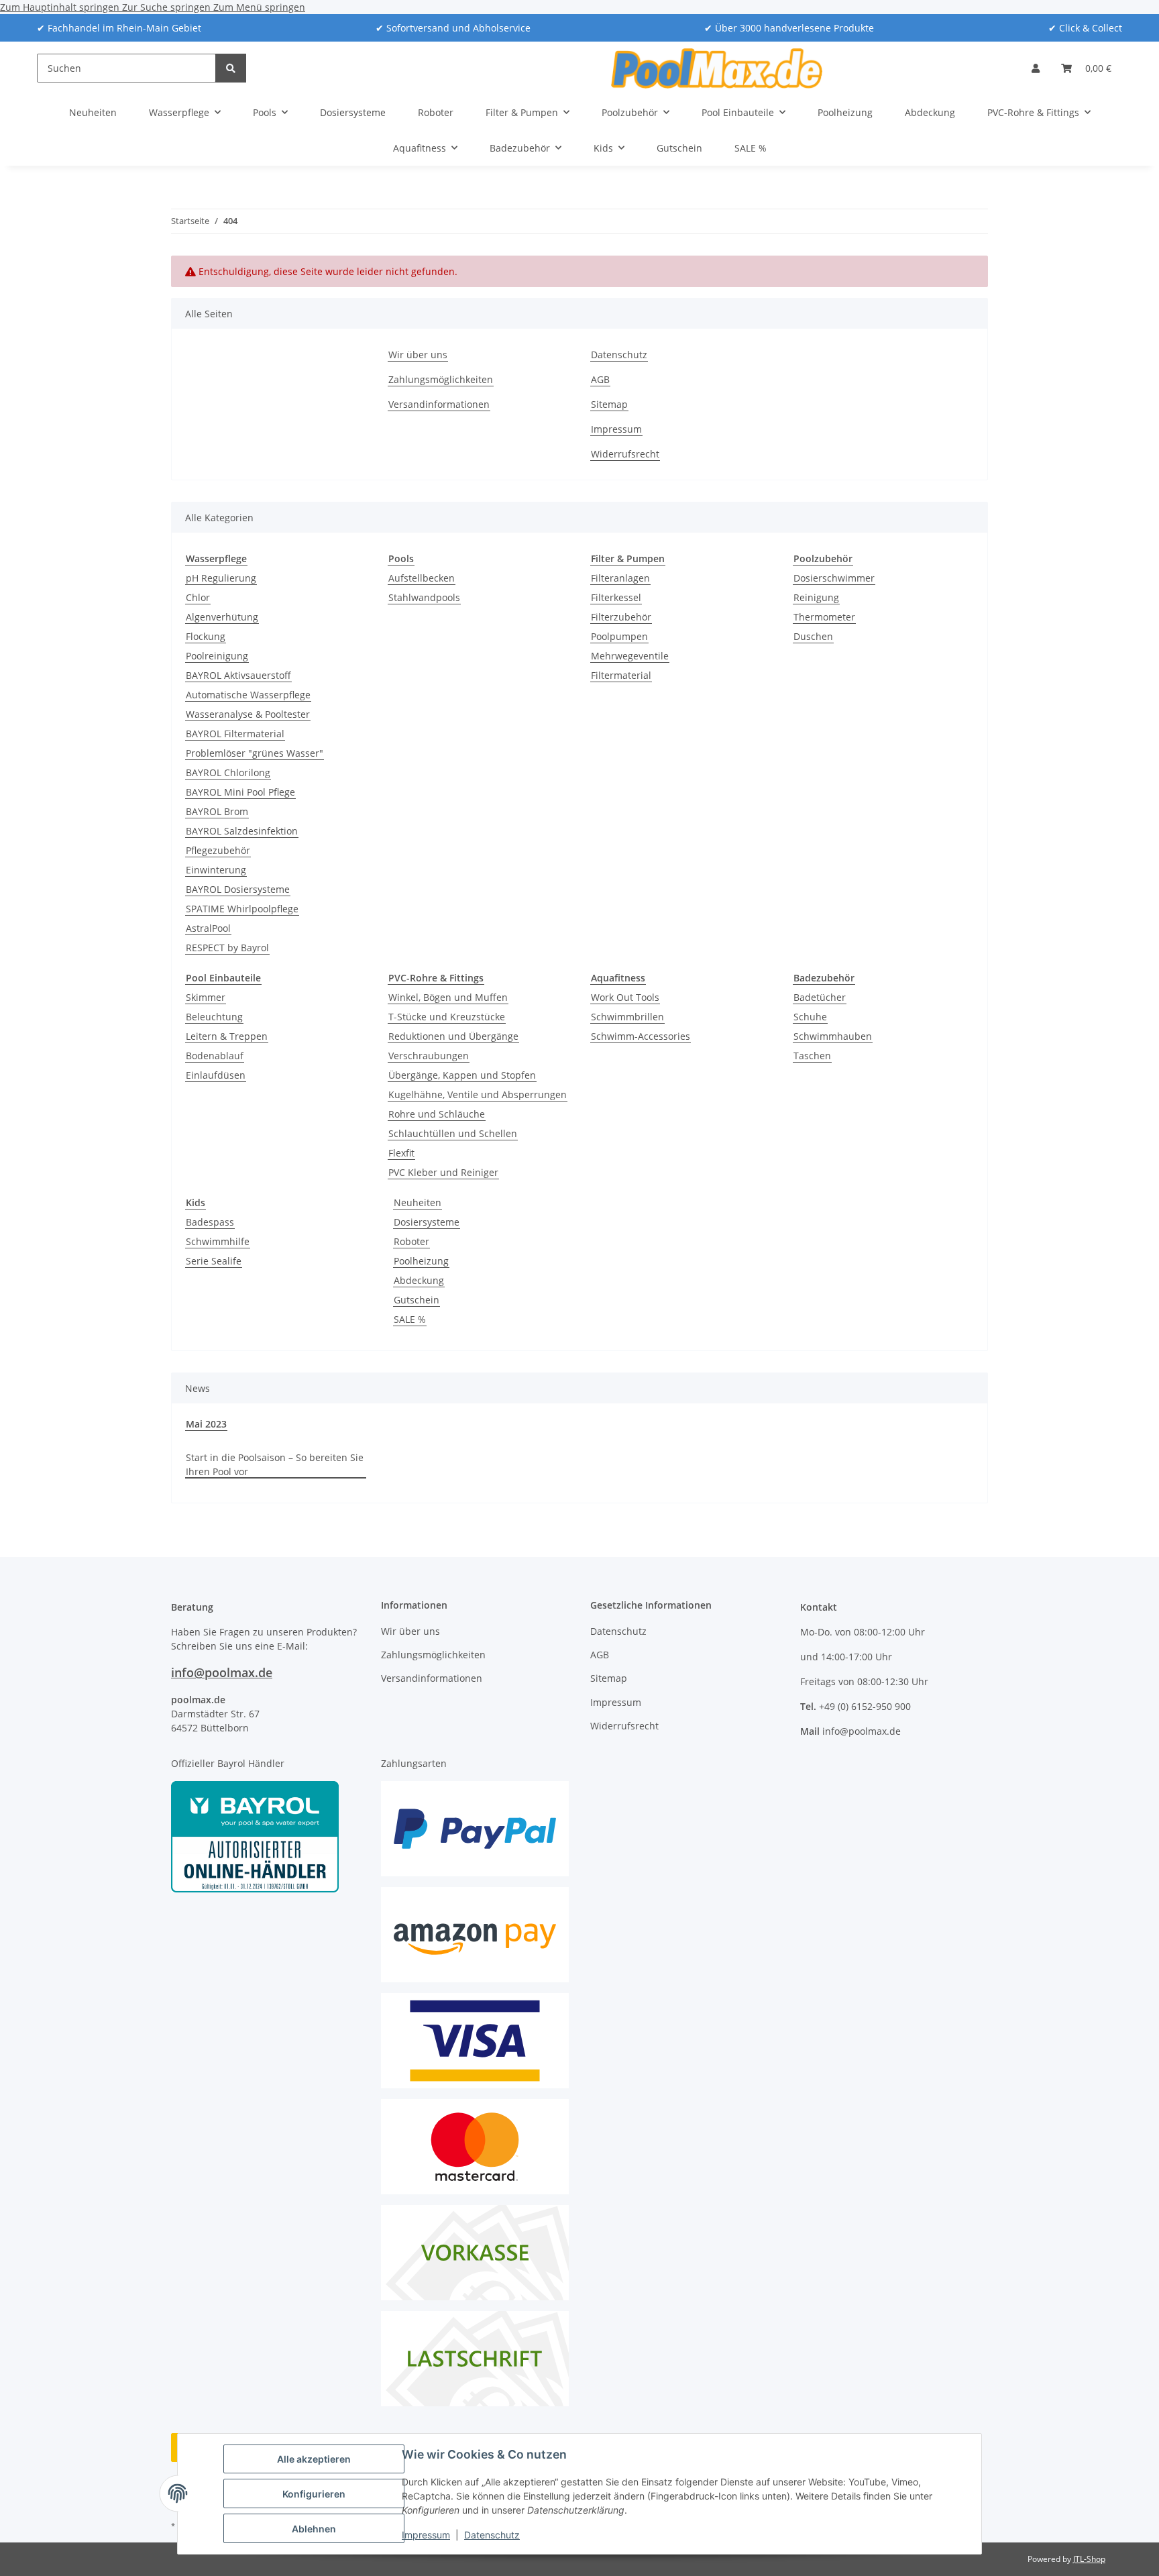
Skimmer (206, 997)
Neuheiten (418, 1202)
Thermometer (824, 617)
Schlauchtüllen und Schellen (453, 1133)
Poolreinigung (217, 656)
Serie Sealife (214, 1261)
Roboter (411, 1241)
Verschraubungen (429, 1056)
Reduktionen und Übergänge (453, 1036)
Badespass (210, 1222)
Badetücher (820, 997)
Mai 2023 (206, 1424)
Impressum (426, 2535)
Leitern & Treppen (227, 1036)
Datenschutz (492, 2535)
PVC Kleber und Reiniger (443, 1172)
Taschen (812, 1056)
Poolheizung (421, 1261)
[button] (1036, 68)
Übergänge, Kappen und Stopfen (462, 1075)
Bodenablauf (215, 1056)
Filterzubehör (621, 617)
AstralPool (208, 928)
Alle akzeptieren (314, 2459)
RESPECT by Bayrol (227, 948)
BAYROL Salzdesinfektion (242, 831)
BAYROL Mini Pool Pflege (240, 792)
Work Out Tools (625, 997)
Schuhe (810, 1017)
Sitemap (609, 404)
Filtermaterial (621, 675)
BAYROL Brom (217, 811)
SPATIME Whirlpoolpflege (242, 909)
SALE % (410, 1319)
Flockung (206, 636)
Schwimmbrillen (627, 1017)
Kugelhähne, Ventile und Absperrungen (478, 1094)
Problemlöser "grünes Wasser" (255, 753)
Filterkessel (616, 597)
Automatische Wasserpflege (248, 695)
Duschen (813, 636)
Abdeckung (419, 1280)
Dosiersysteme (427, 1222)
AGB (600, 379)
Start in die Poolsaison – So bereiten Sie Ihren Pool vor (275, 1464)
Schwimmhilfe (218, 1241)
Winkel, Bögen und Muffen (448, 997)
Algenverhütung (222, 617)
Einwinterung (216, 870)
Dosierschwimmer (834, 578)
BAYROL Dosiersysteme (238, 889)
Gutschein (417, 1300)
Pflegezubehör (218, 850)
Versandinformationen (439, 404)
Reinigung (816, 597)
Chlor (198, 597)
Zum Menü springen (259, 7)
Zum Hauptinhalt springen (61, 7)
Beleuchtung (214, 1017)
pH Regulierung (221, 578)
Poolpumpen (619, 636)
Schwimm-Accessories (641, 1036)
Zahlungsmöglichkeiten (441, 379)
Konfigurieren (314, 2494)
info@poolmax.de (222, 1672)
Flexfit (401, 1153)
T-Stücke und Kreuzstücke (447, 1017)
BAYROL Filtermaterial (235, 734)
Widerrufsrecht (625, 454)
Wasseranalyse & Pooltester (248, 714)
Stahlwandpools (424, 597)
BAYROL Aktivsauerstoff (238, 675)
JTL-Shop (1089, 2559)
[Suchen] (231, 68)
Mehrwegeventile (630, 656)
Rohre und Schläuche (437, 1114)
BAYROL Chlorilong (228, 772)
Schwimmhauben (833, 1036)
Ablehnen (314, 2529)
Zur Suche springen (168, 7)
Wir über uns (418, 355)
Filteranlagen (620, 578)
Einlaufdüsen (216, 1075)
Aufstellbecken (422, 578)
